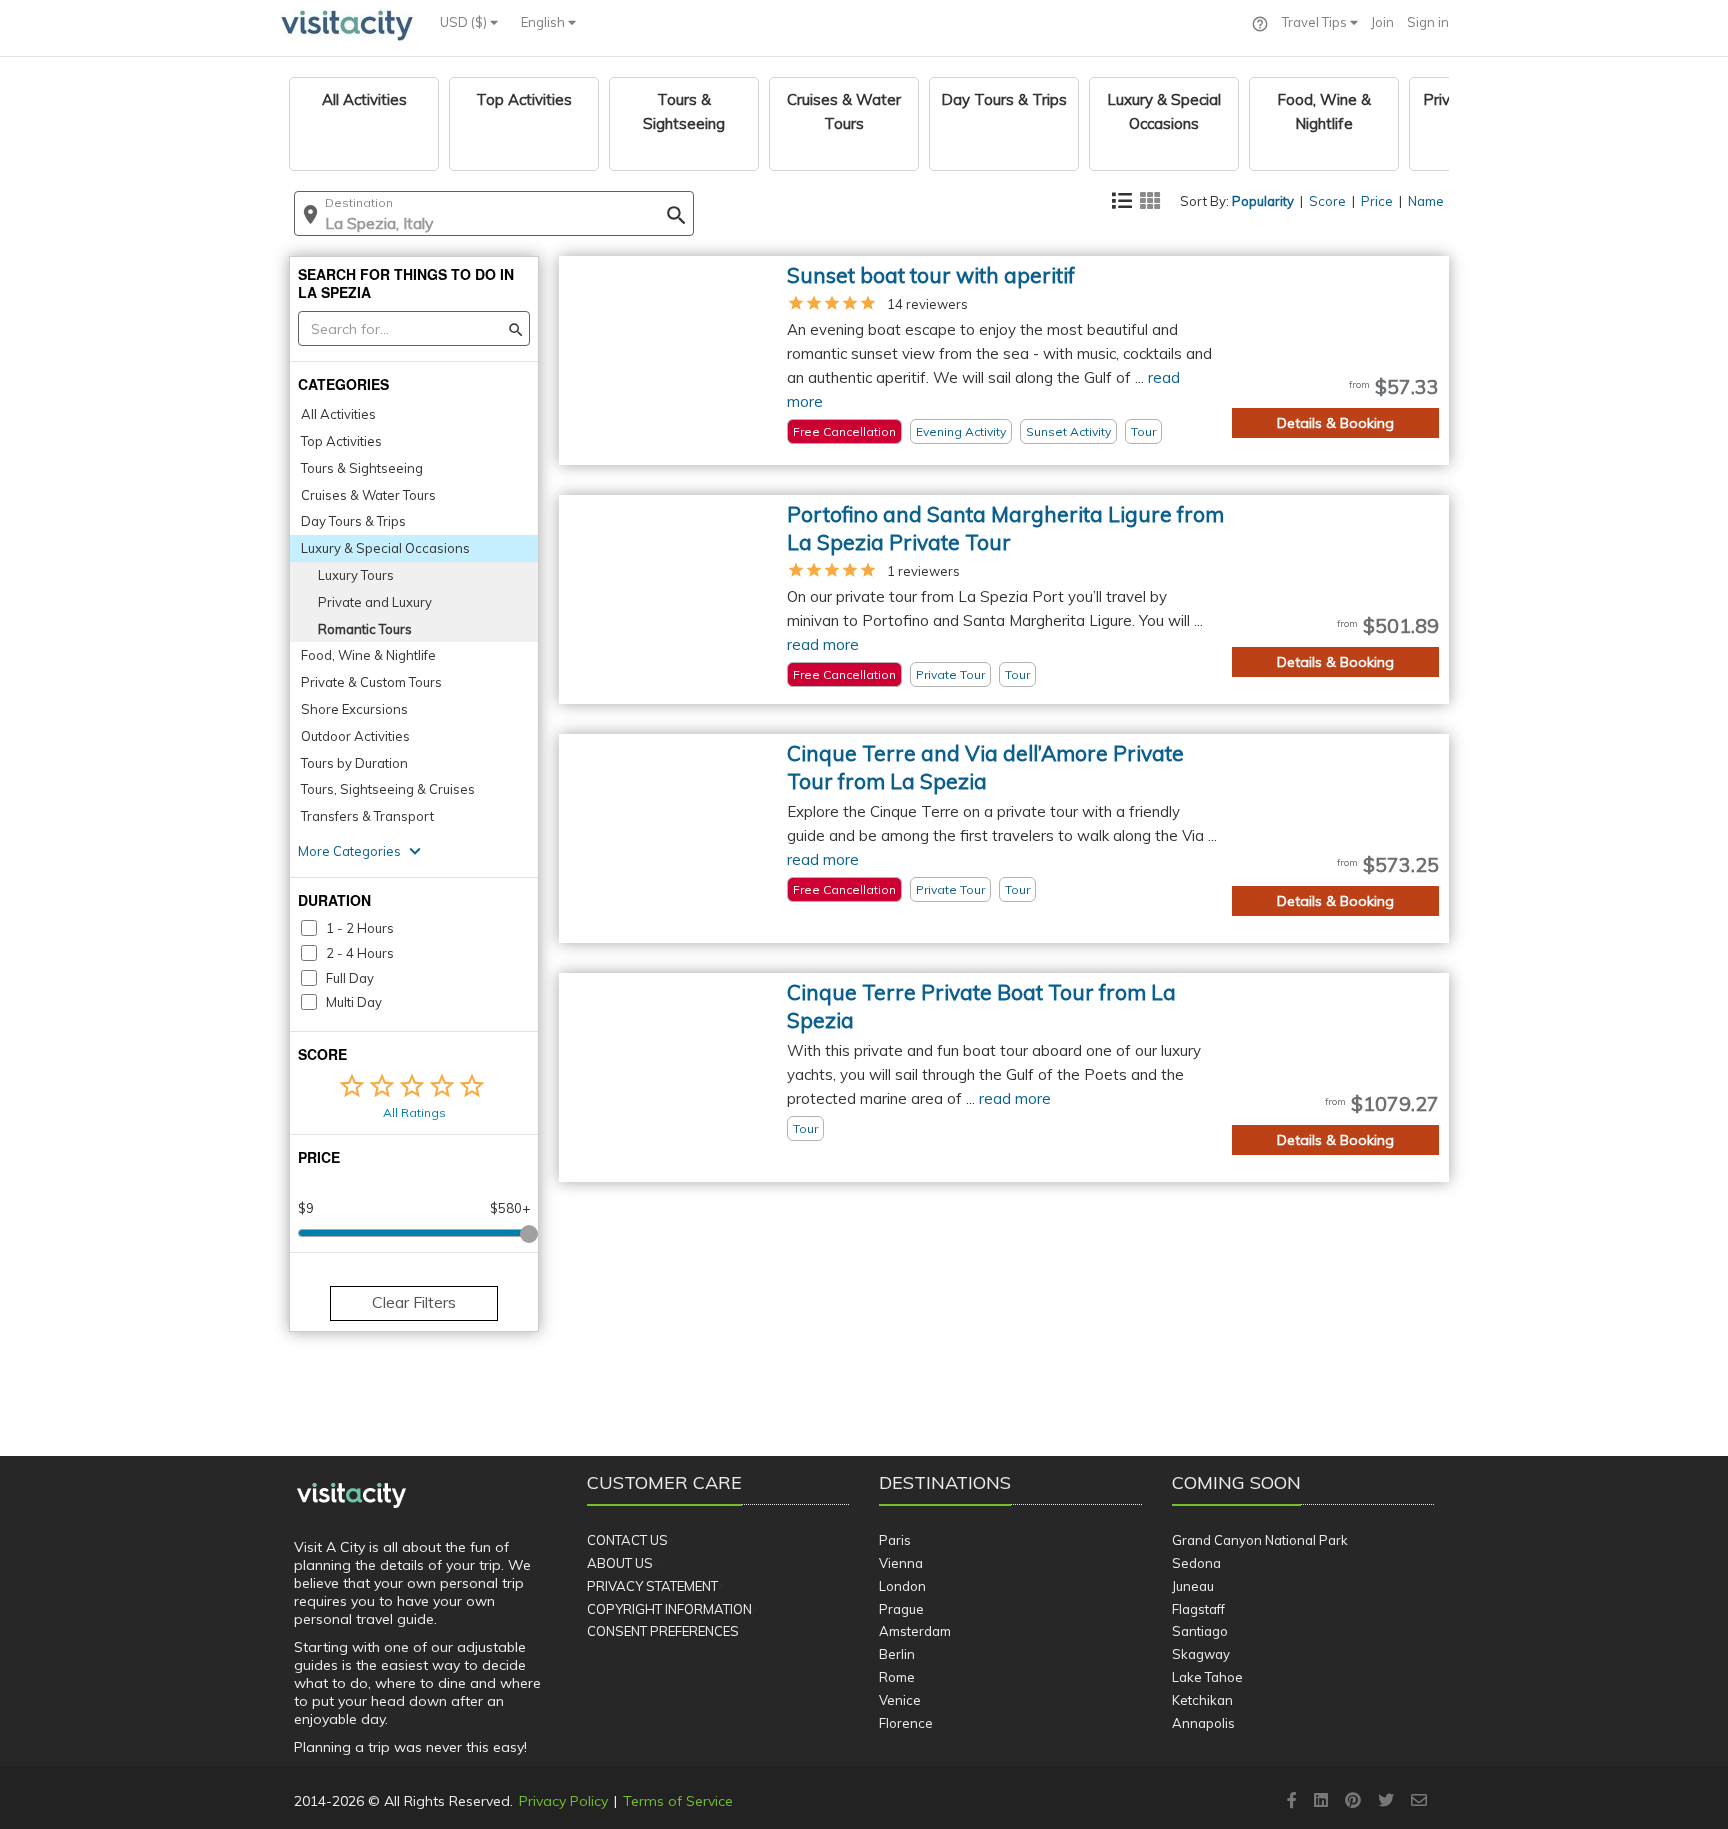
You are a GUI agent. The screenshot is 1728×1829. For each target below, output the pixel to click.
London (902, 1586)
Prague (901, 1609)
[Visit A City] (351, 1496)
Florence (906, 1723)
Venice (900, 1700)
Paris (895, 1540)
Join (1382, 22)
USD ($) (465, 22)
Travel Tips (1316, 22)
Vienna (901, 1563)
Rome (897, 1677)
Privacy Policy (563, 1801)
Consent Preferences (663, 1631)
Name (1426, 201)
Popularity (1263, 201)
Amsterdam (915, 1631)
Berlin (897, 1654)
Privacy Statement (652, 1586)
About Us (620, 1563)
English (544, 22)
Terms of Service (678, 1801)
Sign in (1428, 22)
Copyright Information (669, 1609)
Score (1327, 201)
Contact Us (627, 1540)
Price (1377, 201)
